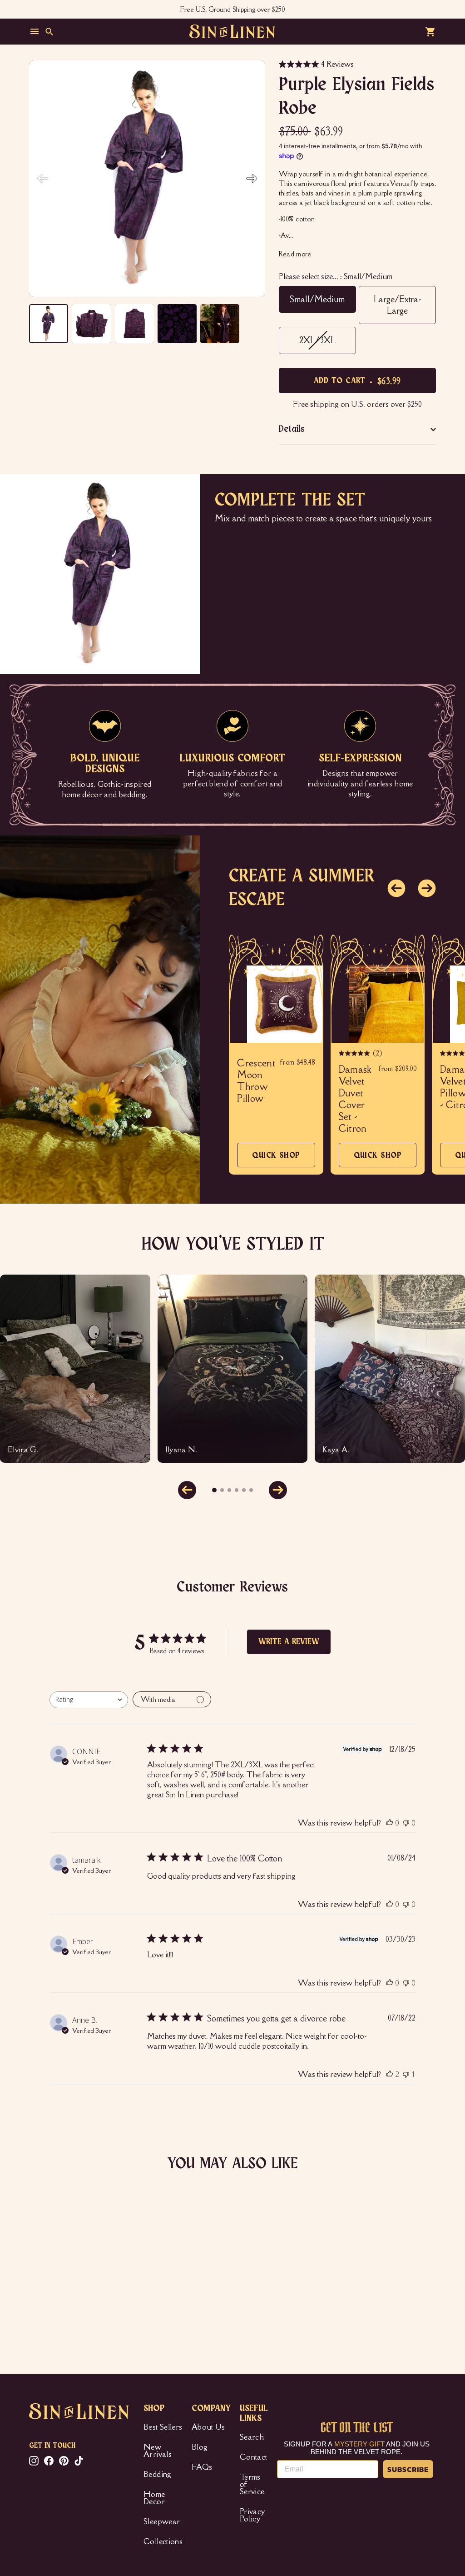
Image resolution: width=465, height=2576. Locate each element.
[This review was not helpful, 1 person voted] (406, 2074)
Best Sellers (163, 2427)
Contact (253, 2457)
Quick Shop (276, 1159)
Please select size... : (336, 276)
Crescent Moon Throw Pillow (256, 1081)
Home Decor (154, 2498)
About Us (208, 2427)
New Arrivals (158, 2451)
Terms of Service (252, 2484)
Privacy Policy (252, 2515)
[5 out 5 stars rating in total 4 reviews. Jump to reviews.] (43, 2307)
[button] (252, 179)
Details (292, 429)
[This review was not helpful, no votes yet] (406, 1823)
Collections (163, 2541)
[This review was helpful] (390, 2074)
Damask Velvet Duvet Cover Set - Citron (355, 1099)
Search (252, 2437)
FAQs (202, 2467)
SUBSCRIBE (408, 2469)
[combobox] (89, 1700)
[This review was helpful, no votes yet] (390, 1823)
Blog (200, 2447)
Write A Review (289, 1642)
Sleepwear (162, 2521)
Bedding (157, 2474)
